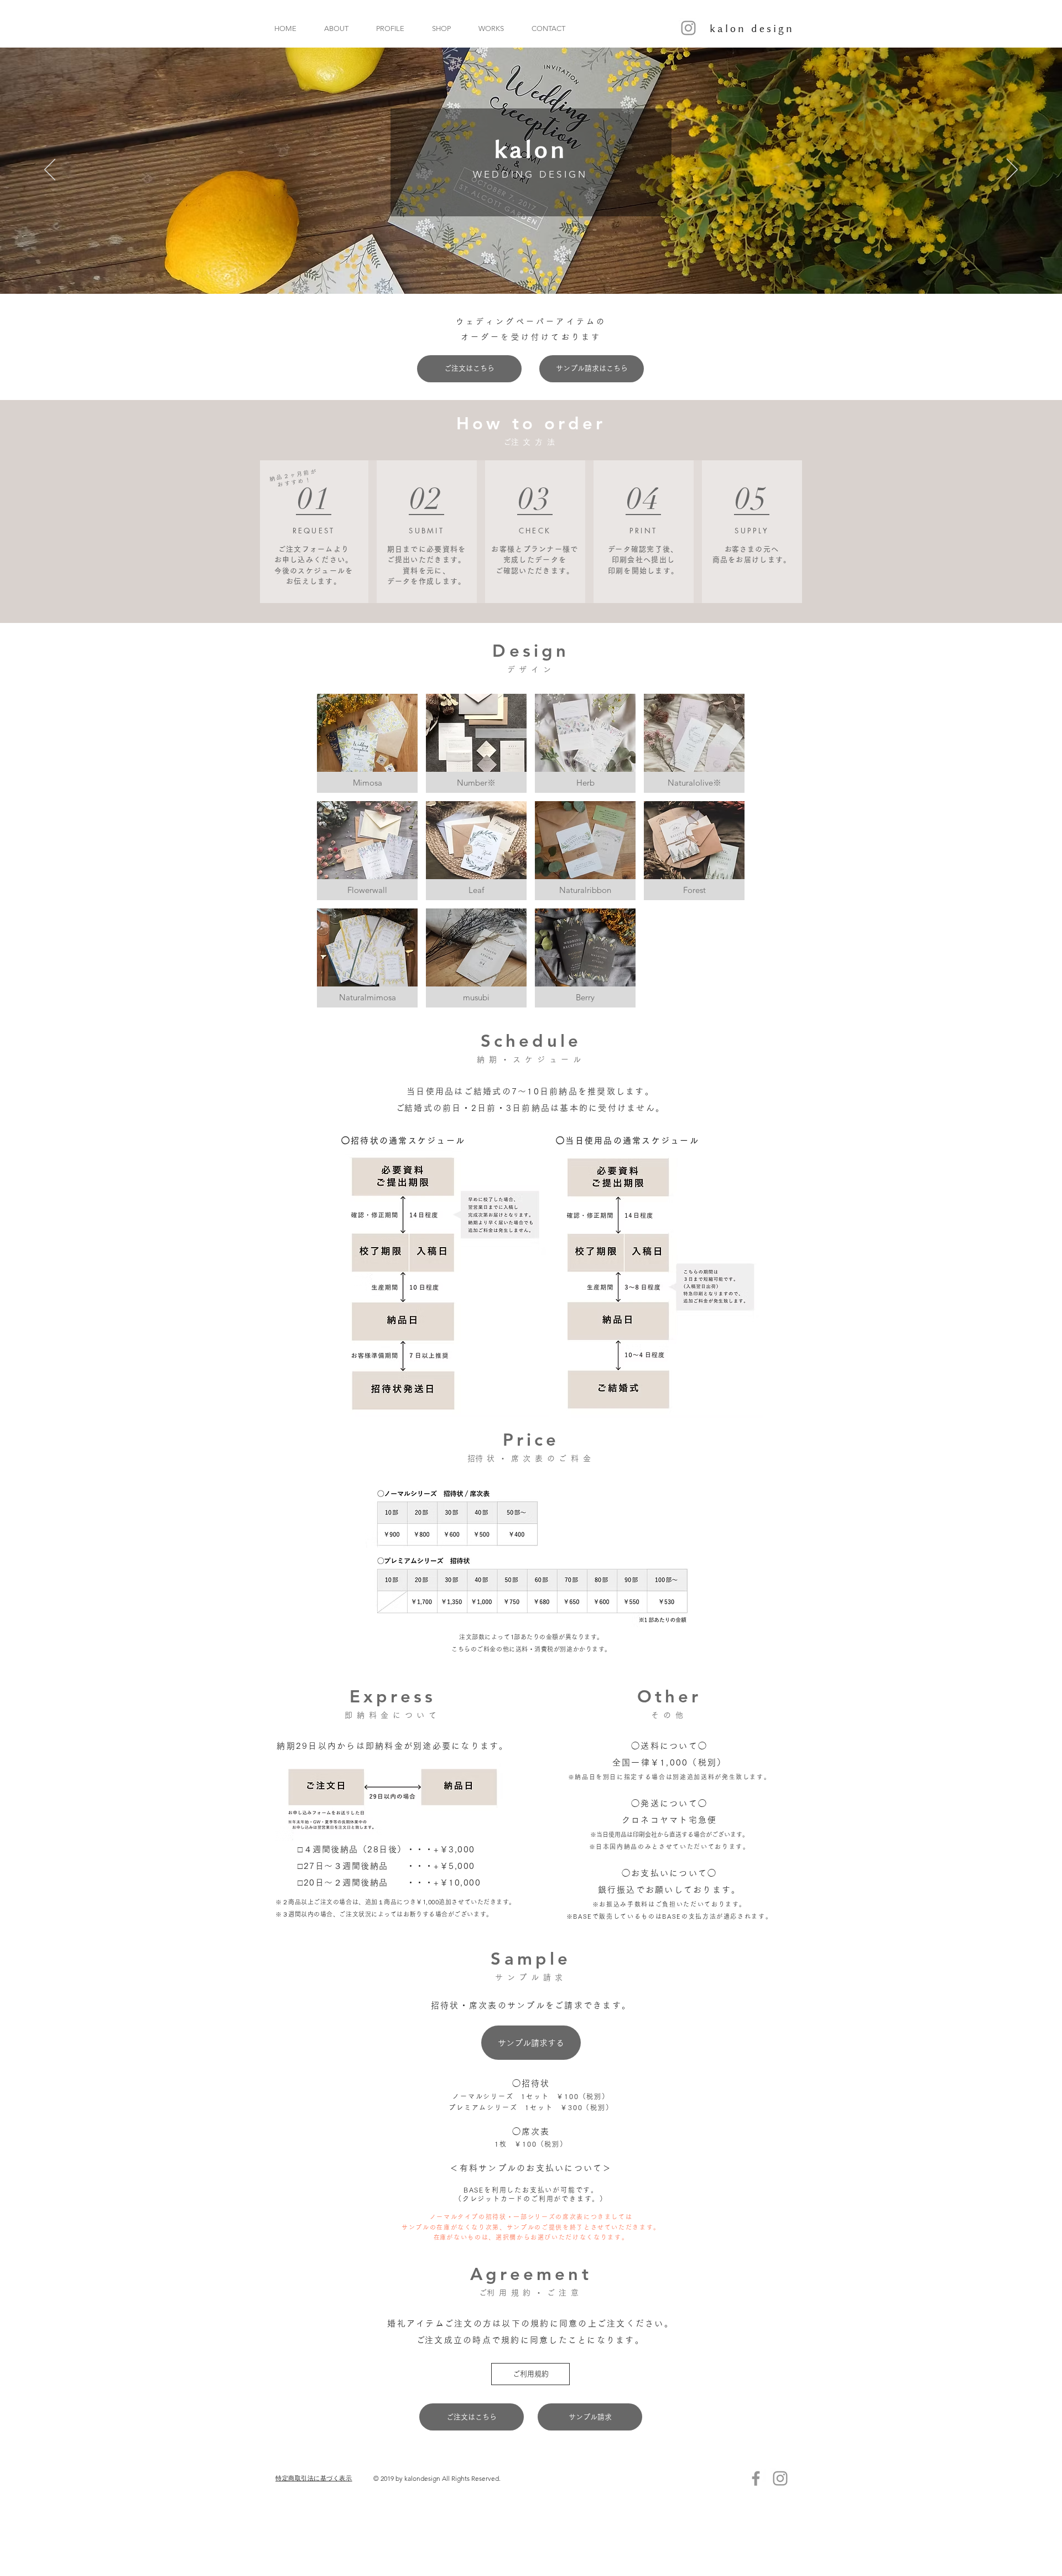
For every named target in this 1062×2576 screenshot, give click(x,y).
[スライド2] (530, 272)
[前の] (50, 170)
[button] (367, 743)
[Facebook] (756, 2478)
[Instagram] (688, 28)
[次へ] (1012, 170)
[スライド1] (540, 272)
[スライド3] (522, 272)
